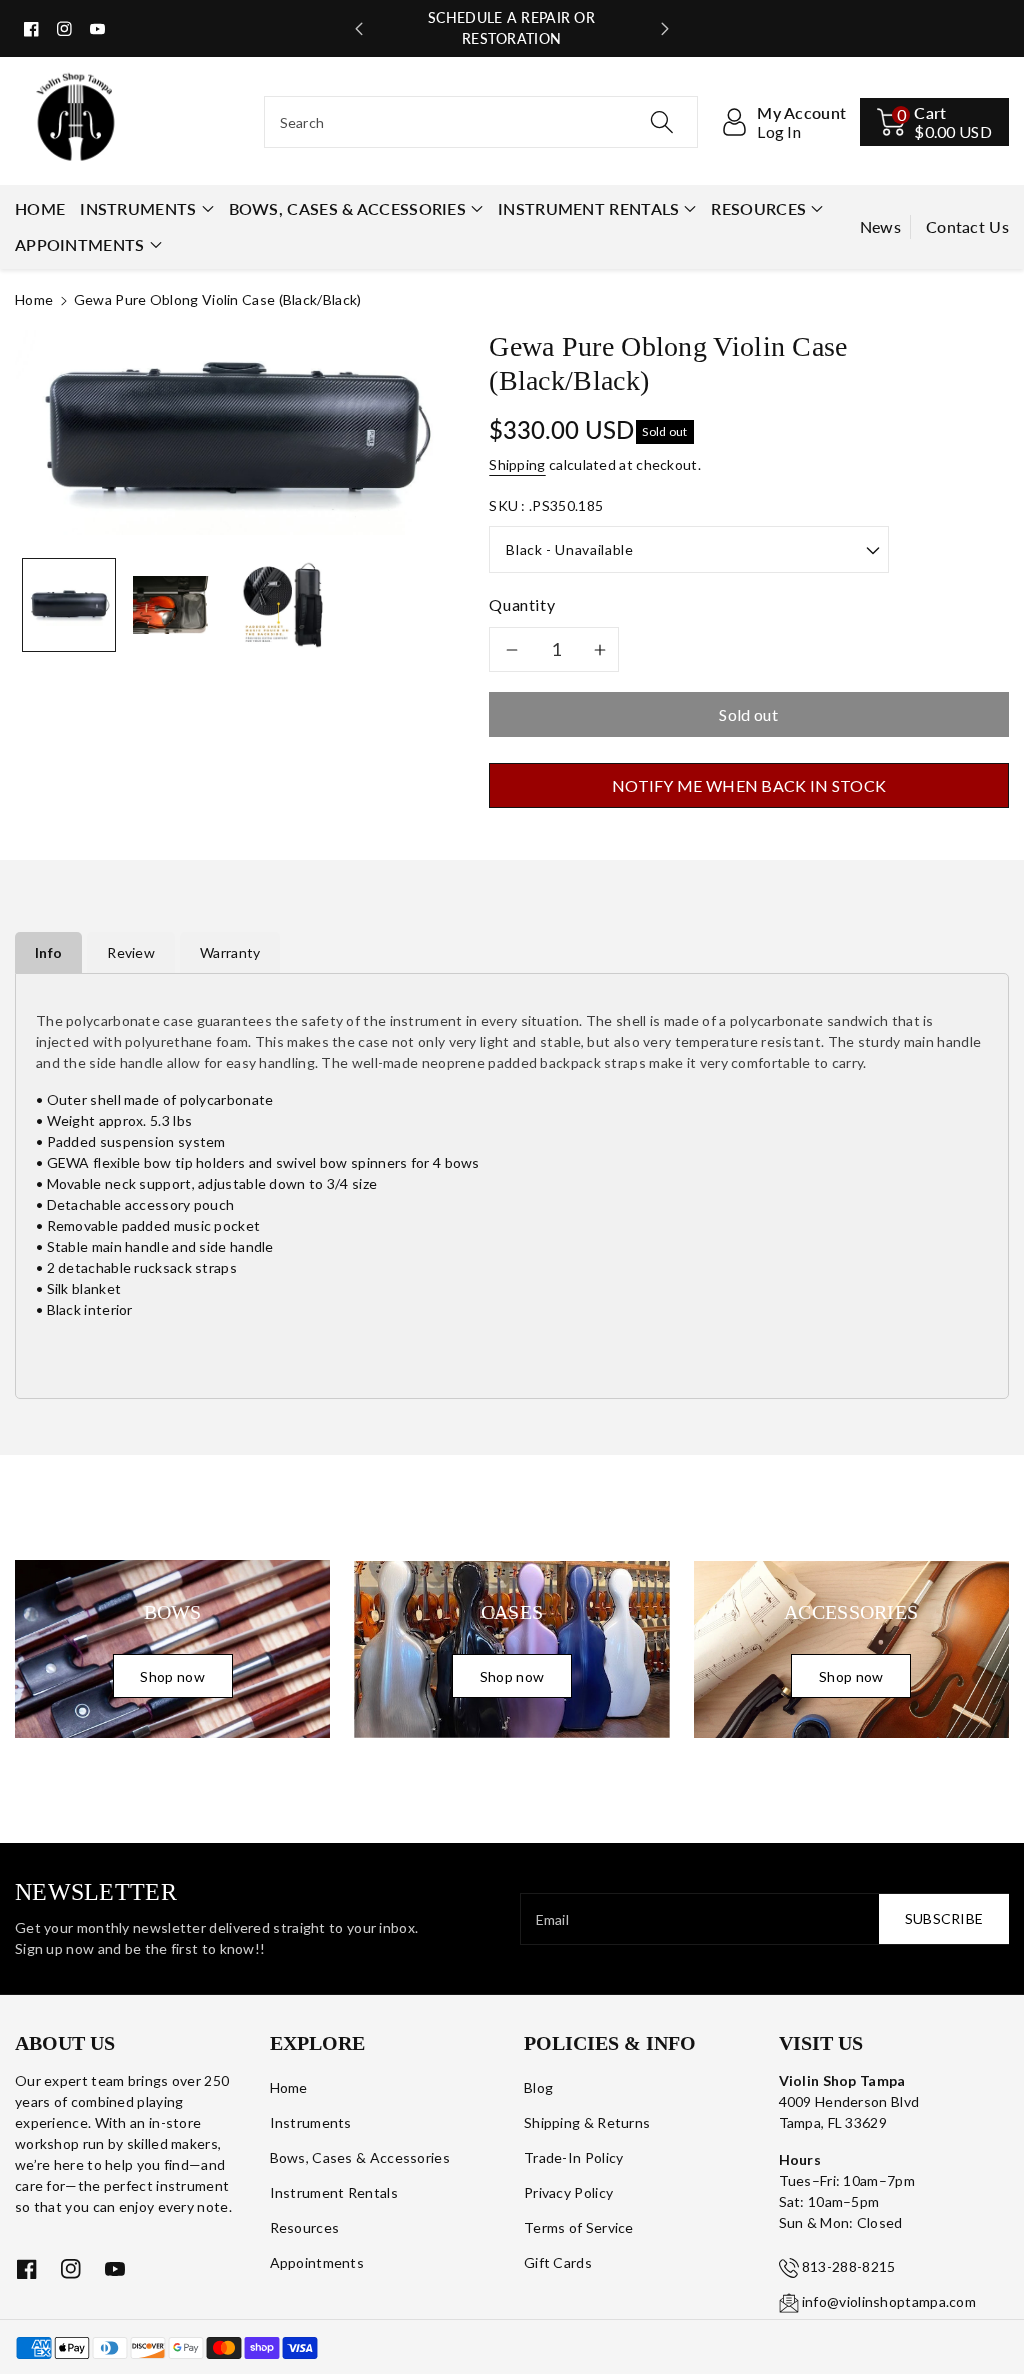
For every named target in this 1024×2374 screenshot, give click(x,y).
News (880, 226)
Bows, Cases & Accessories (348, 208)
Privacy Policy (568, 2192)
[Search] (662, 122)
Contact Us (967, 226)
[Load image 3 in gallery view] (285, 605)
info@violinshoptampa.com (889, 2301)
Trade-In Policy (574, 2157)
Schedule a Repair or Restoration (511, 28)
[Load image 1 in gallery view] (69, 605)
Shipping (517, 464)
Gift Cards (558, 2262)
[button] (934, 122)
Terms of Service (579, 2227)
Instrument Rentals (588, 208)
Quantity (522, 604)
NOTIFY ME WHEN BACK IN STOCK (749, 785)
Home (34, 299)
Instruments (138, 208)
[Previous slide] (359, 29)
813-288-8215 (849, 2266)
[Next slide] (665, 29)
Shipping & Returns (587, 2122)
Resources (758, 208)
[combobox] (481, 122)
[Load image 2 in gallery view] (177, 605)
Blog (538, 2087)
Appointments (80, 244)
